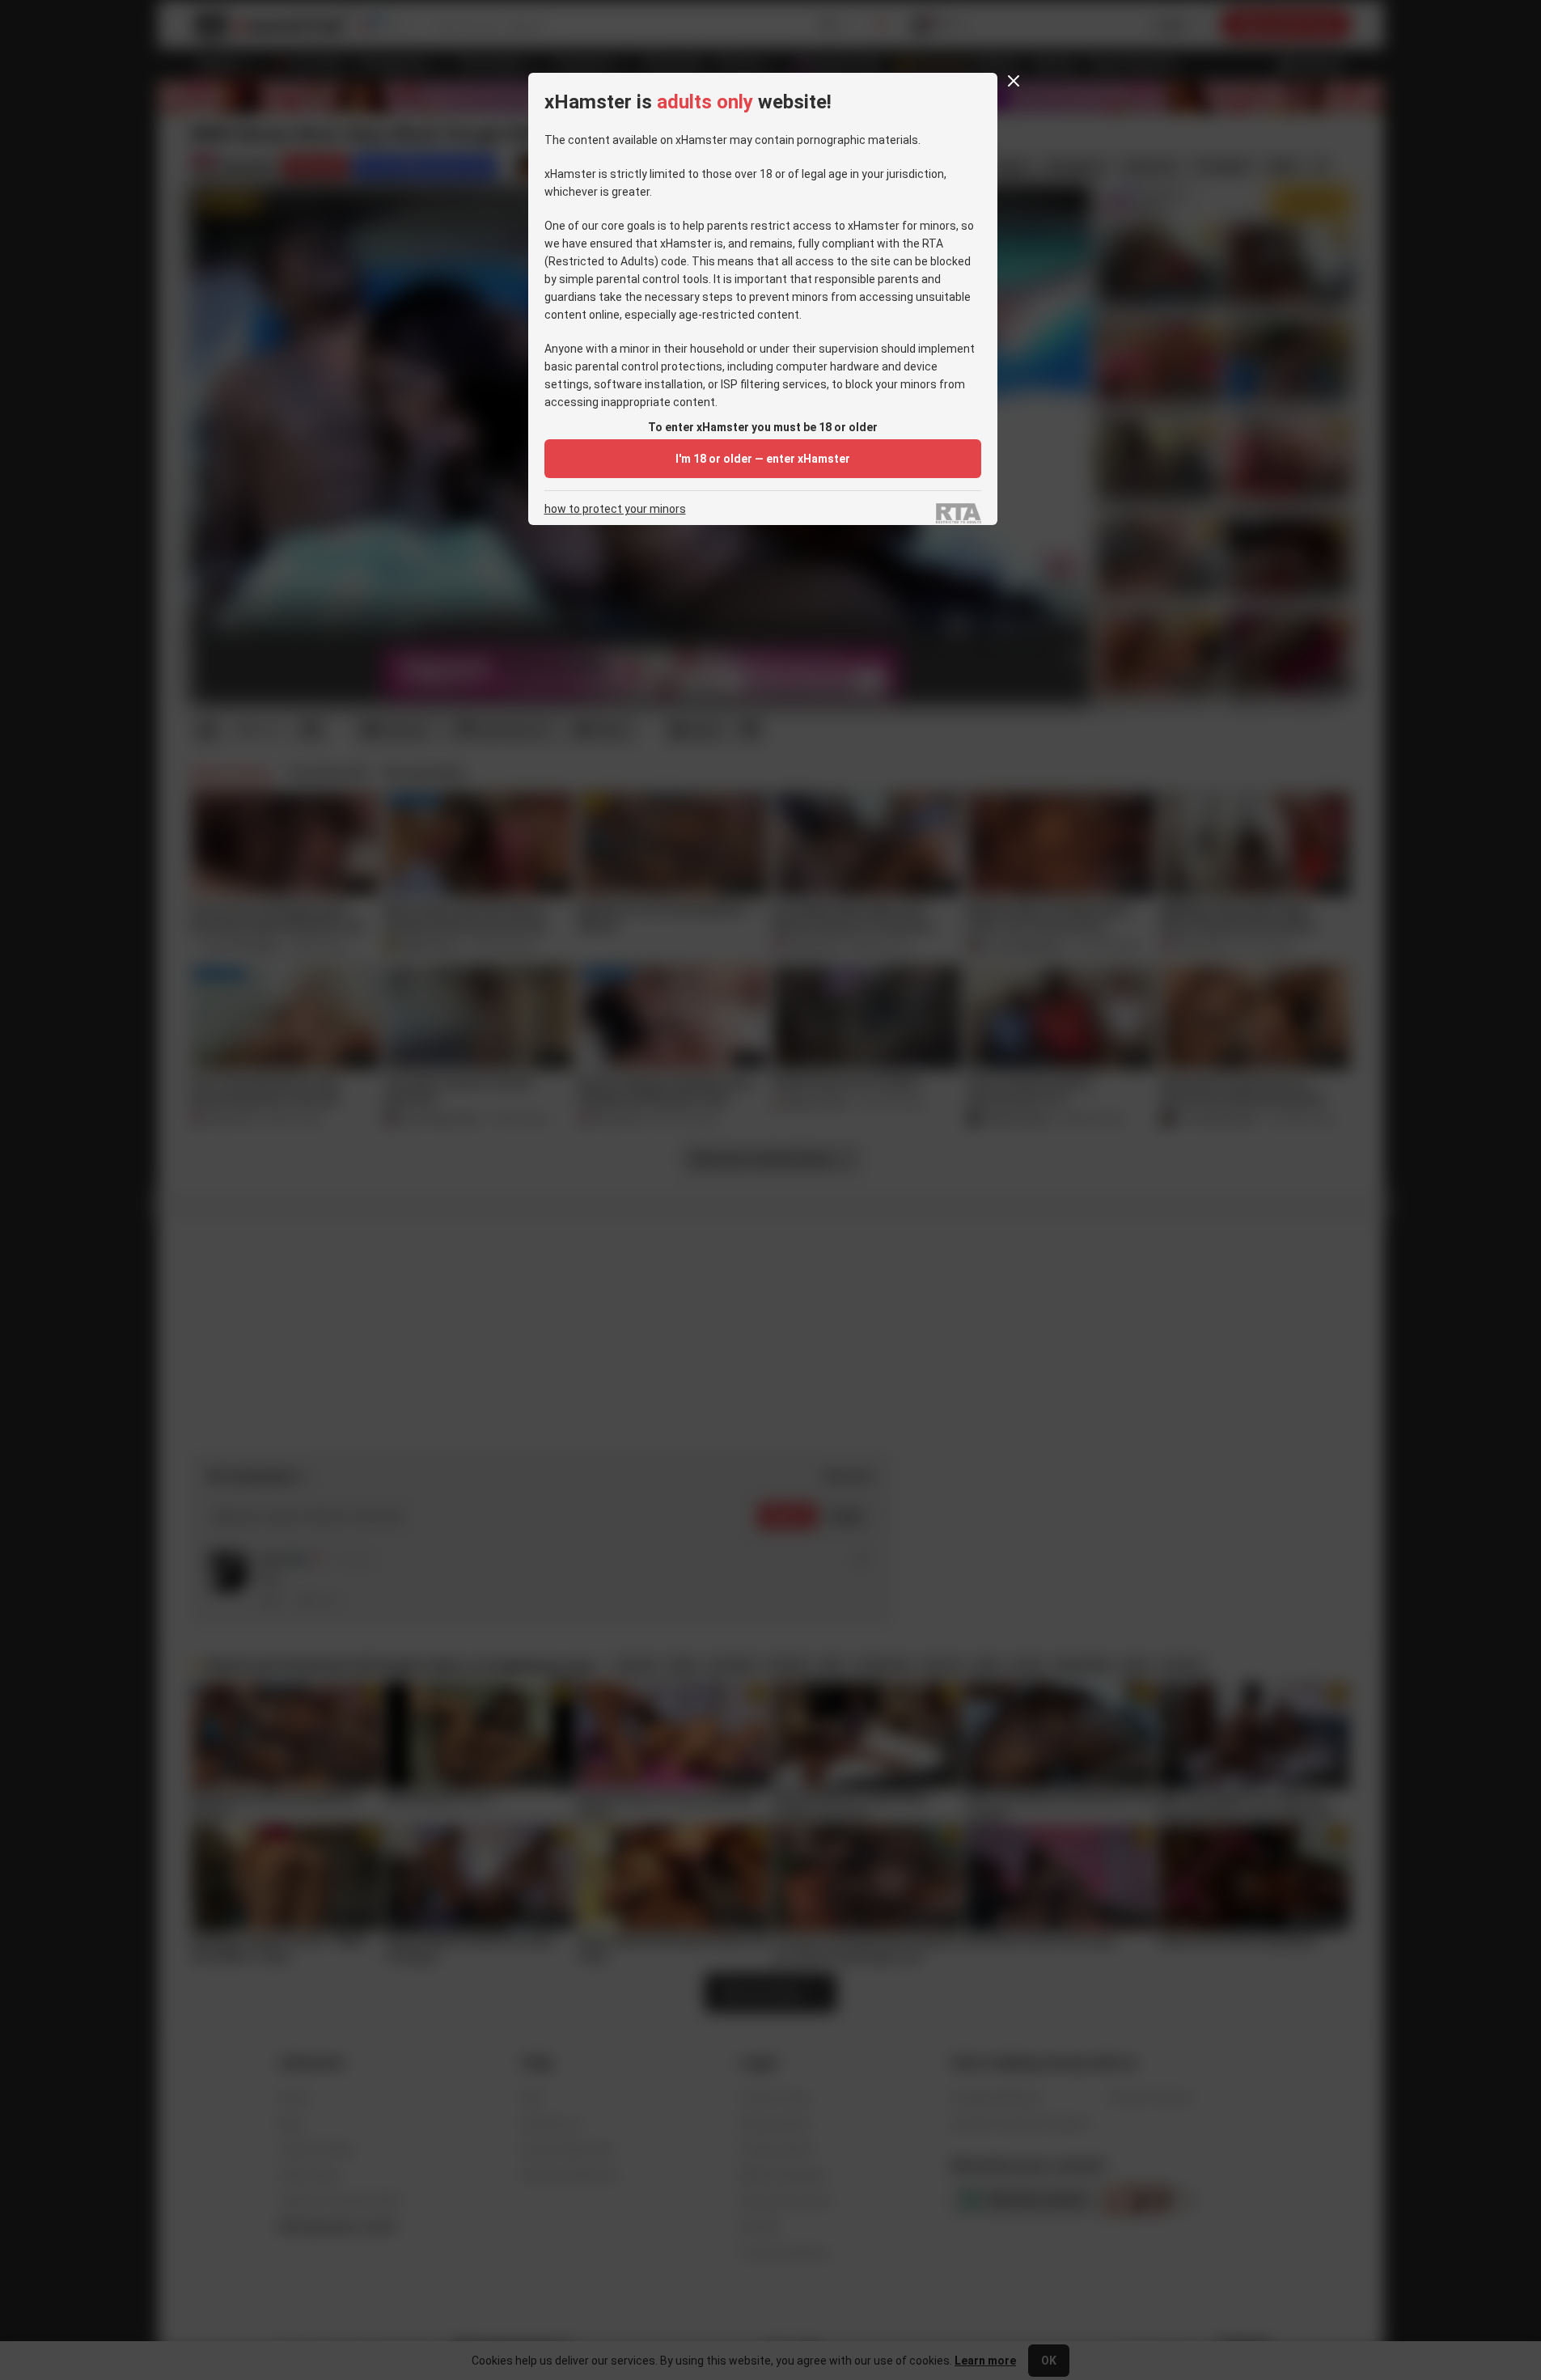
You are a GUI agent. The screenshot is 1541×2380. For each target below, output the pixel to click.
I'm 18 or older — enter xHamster (763, 459)
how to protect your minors (615, 509)
